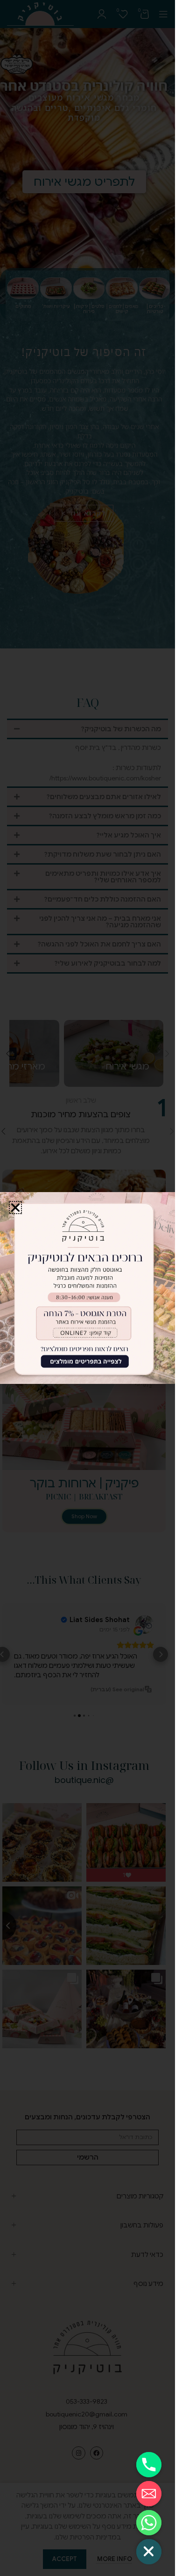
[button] (15, 1208)
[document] (87, 1288)
